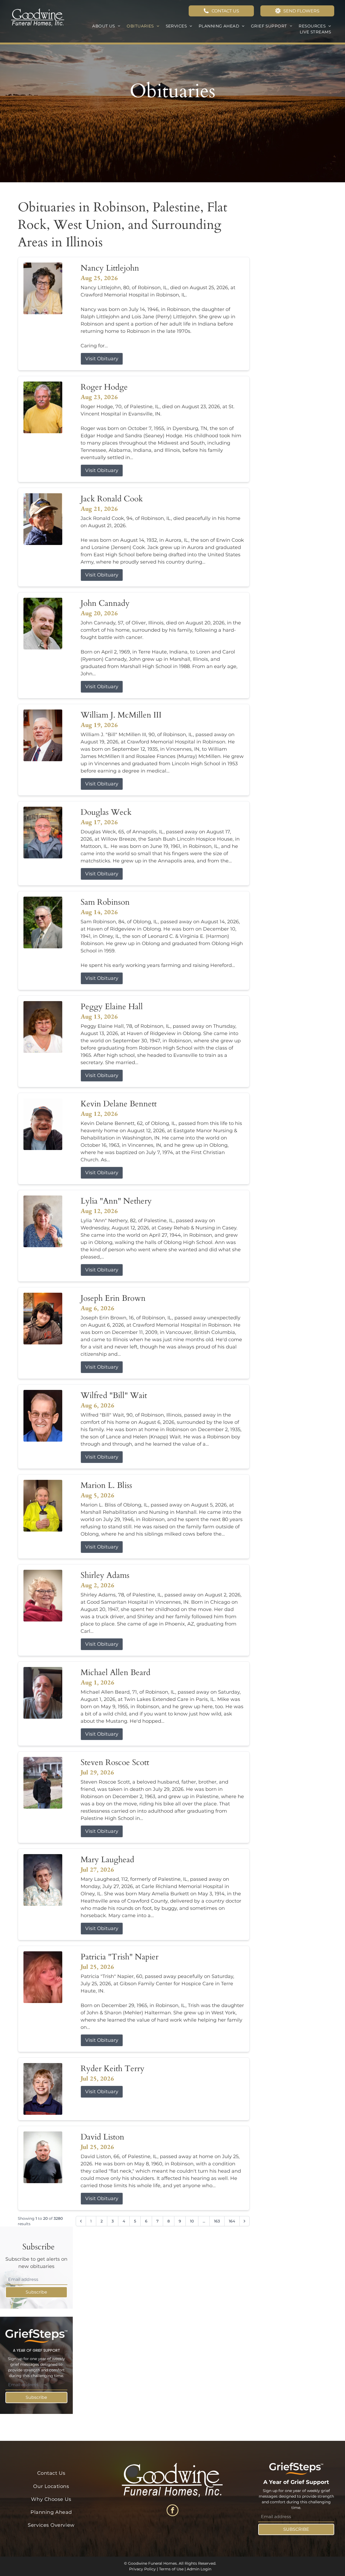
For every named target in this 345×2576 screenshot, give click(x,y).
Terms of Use (171, 2569)
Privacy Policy (142, 2569)
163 (217, 2221)
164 (232, 2221)
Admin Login (199, 2569)
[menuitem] (106, 26)
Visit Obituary (102, 359)
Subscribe (36, 2292)
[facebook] (172, 2511)
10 (192, 2221)
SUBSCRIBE (296, 2529)
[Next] (244, 2221)
